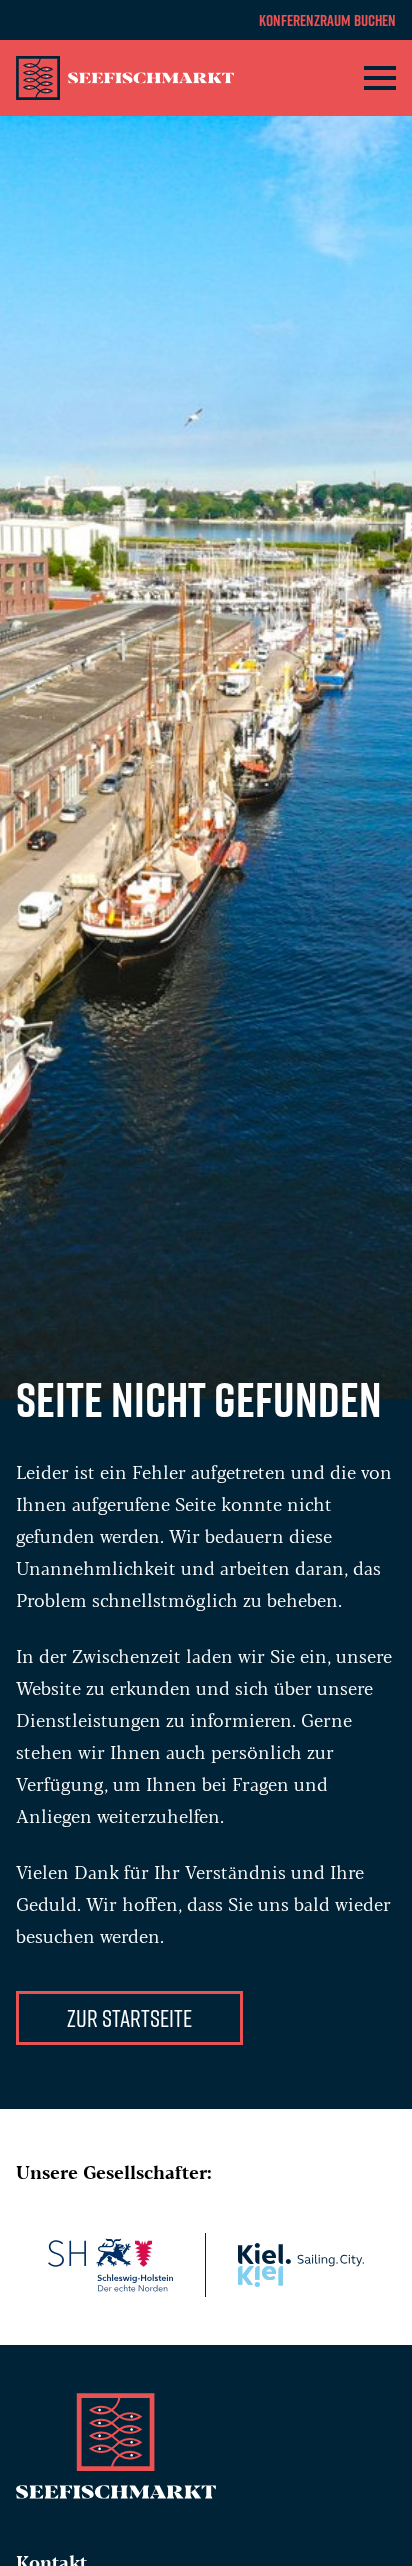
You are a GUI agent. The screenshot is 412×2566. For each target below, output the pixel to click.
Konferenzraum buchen (327, 20)
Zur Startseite (129, 2017)
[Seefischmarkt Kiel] (136, 78)
